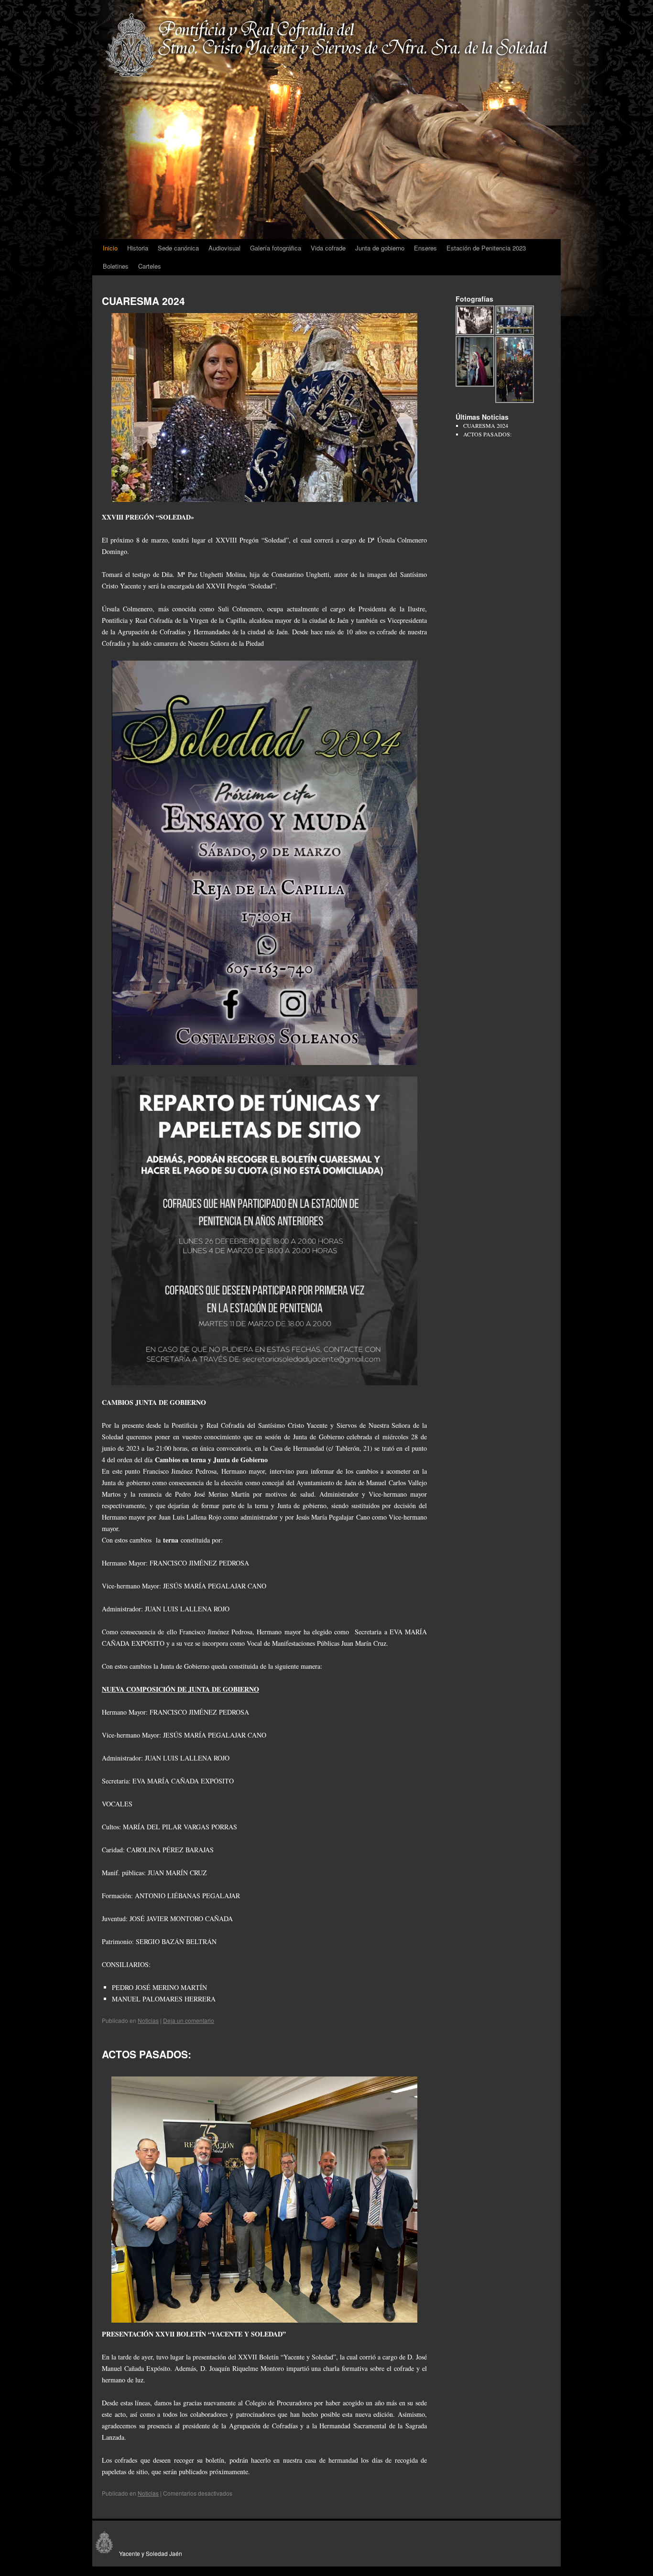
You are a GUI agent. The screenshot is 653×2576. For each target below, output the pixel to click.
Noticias (148, 2020)
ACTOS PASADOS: (147, 2054)
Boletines (116, 266)
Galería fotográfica (276, 248)
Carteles (150, 266)
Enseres (425, 248)
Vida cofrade (328, 248)
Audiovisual (224, 248)
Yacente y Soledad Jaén (149, 2553)
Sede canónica (178, 248)
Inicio (110, 248)
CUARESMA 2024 (143, 301)
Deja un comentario (189, 2020)
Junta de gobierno (380, 248)
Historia (138, 248)
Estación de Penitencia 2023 (486, 248)
